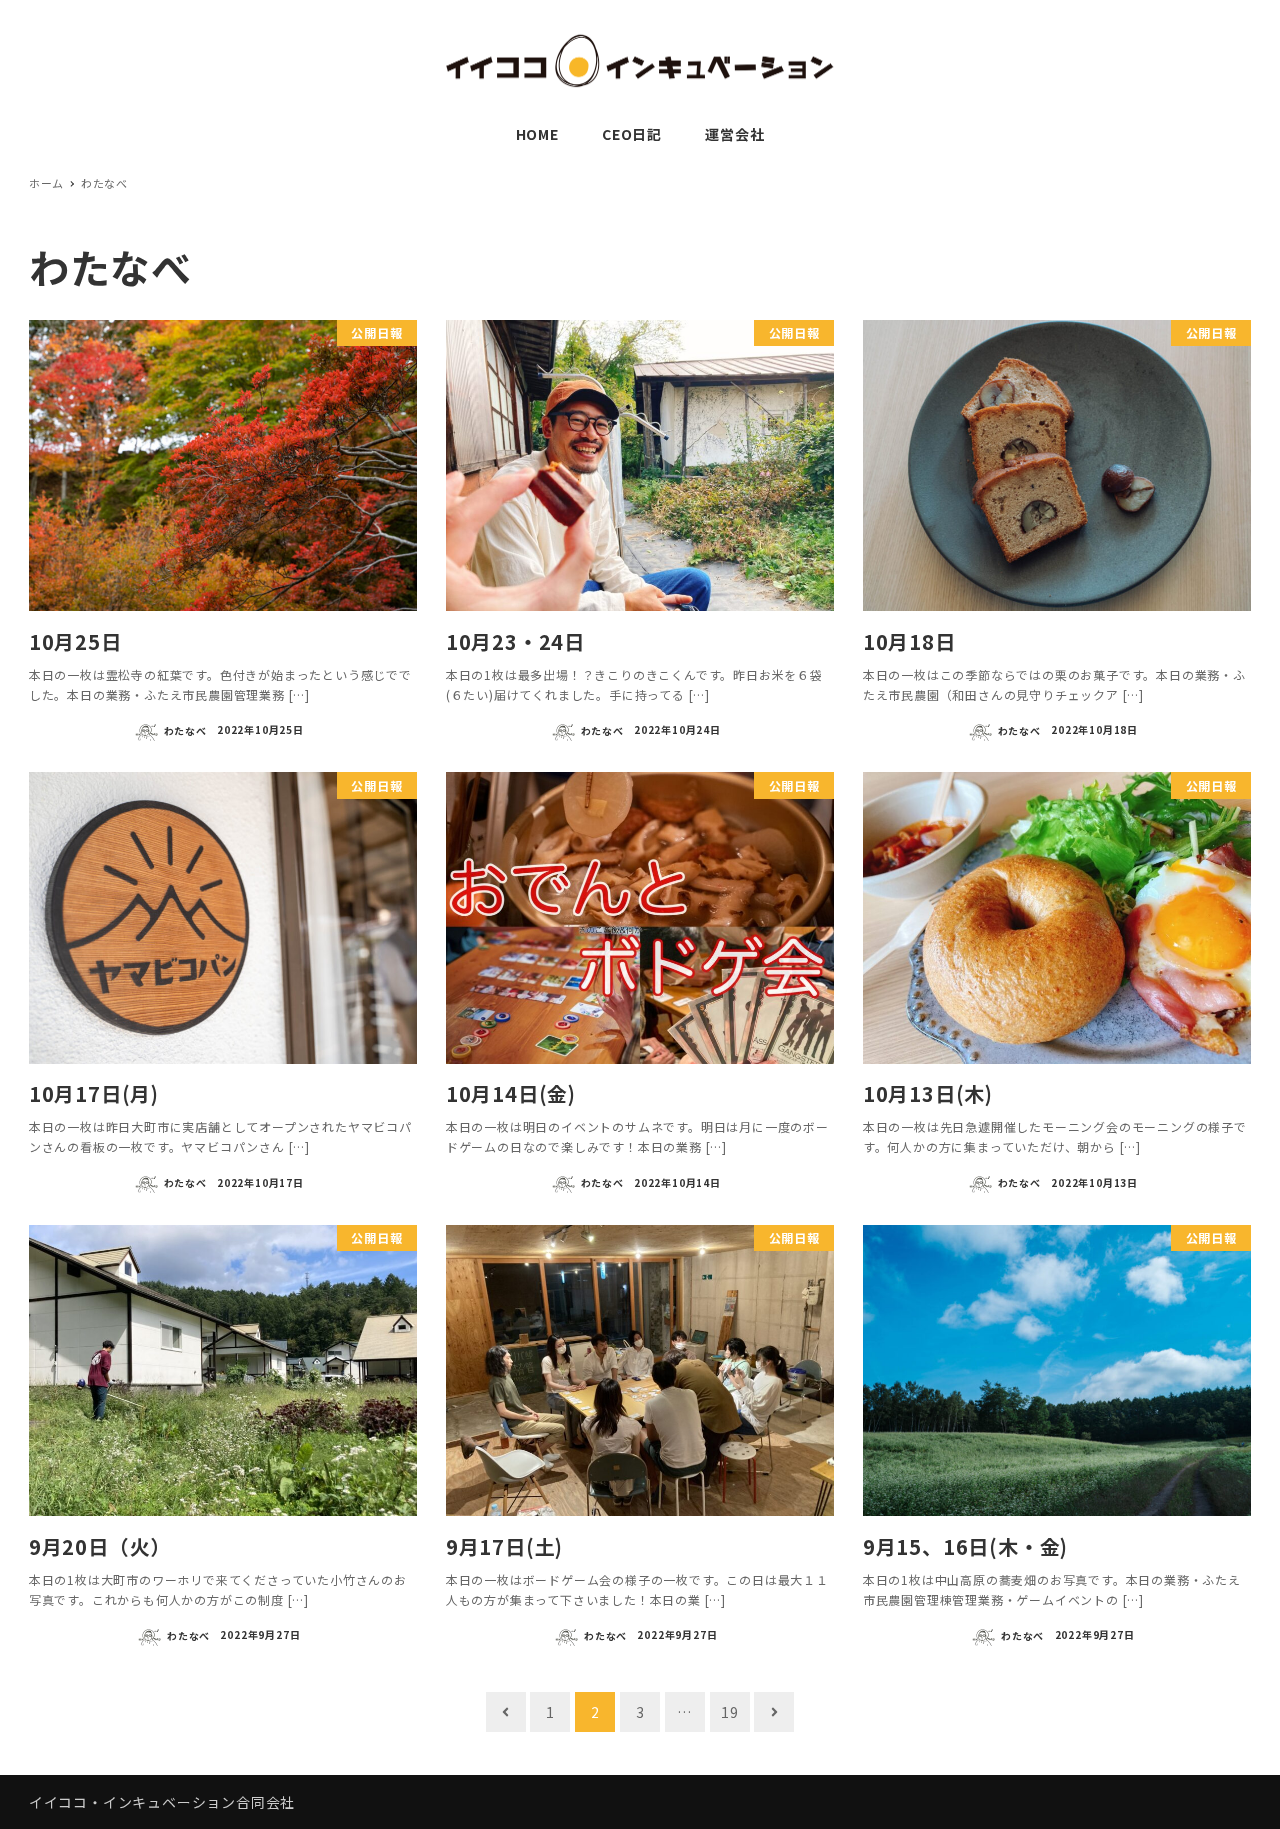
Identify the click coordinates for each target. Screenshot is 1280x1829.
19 (730, 1712)
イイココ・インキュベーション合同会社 (162, 1802)
